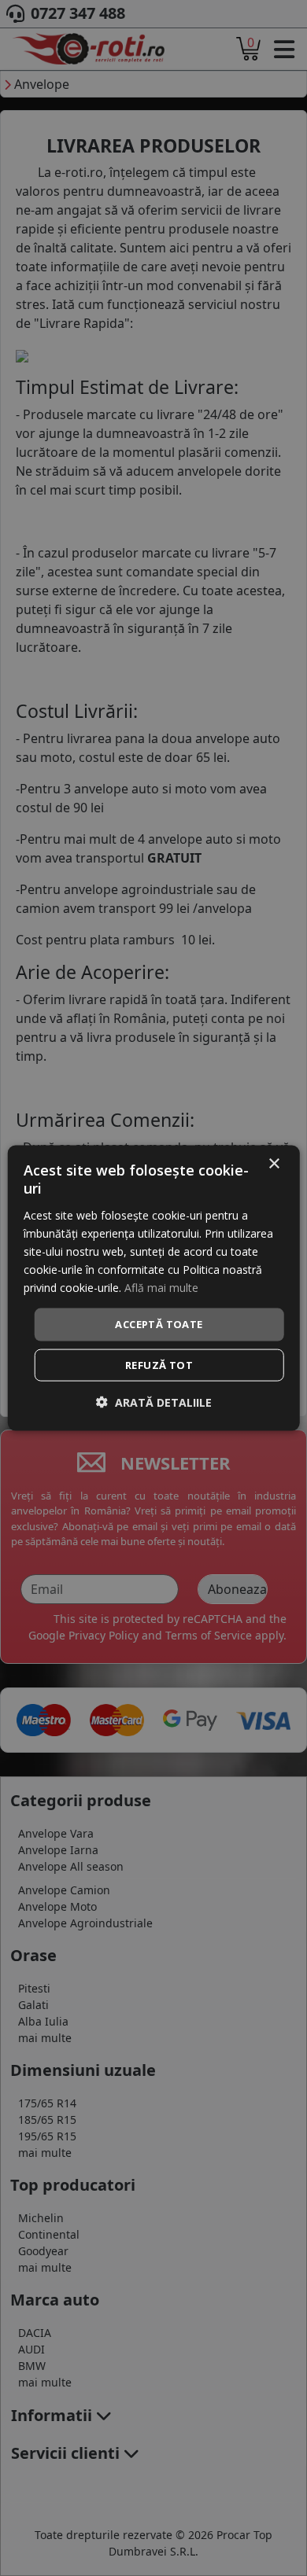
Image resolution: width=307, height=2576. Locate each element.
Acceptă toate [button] (159, 1324)
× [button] (274, 1164)
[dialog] (154, 1288)
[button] (154, 1402)
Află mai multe (161, 1288)
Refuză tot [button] (159, 1364)
